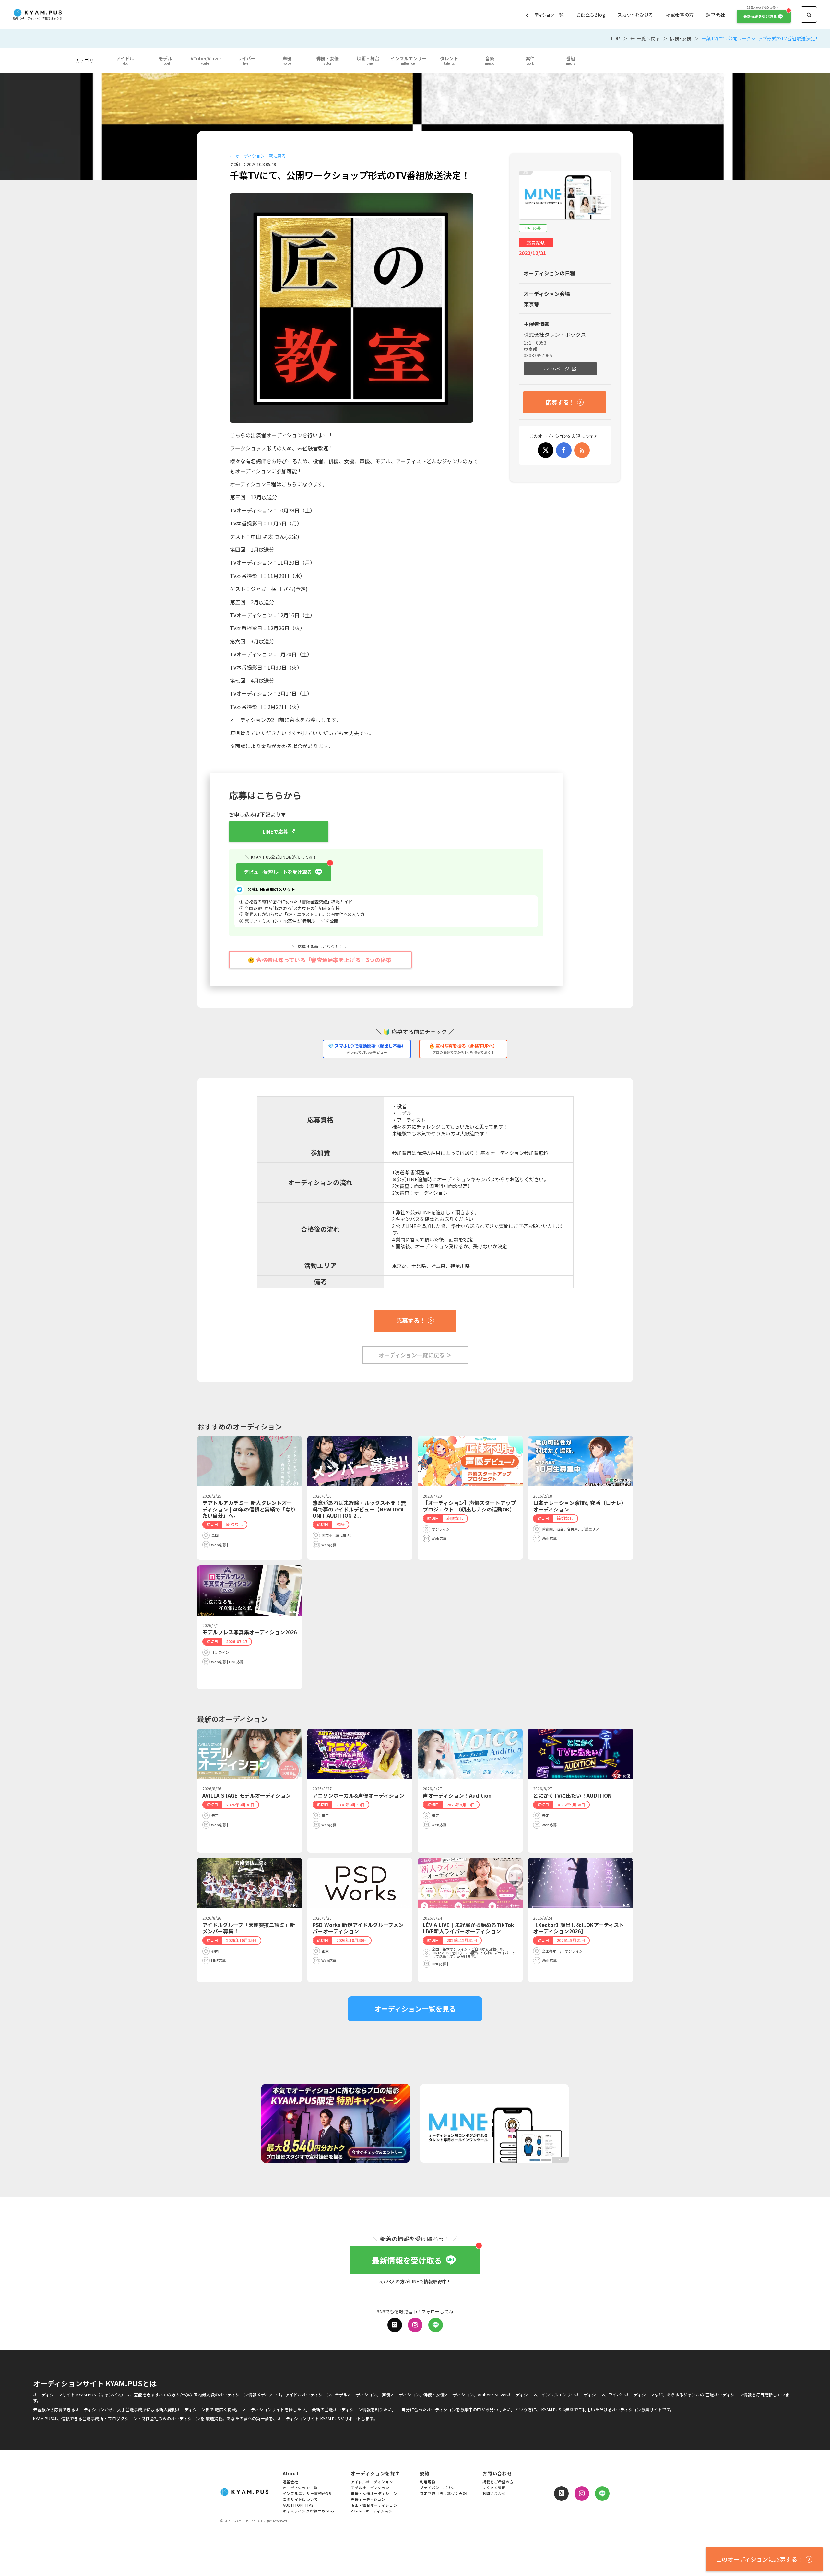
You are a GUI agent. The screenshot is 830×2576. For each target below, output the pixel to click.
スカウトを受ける (635, 15)
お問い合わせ (494, 2494)
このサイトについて (300, 2500)
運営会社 (716, 15)
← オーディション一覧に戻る (258, 156)
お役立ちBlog (591, 15)
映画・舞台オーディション (374, 2505)
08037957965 (538, 355)
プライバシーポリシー (439, 2488)
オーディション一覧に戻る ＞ (415, 1355)
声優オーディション (368, 2500)
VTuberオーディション (372, 2511)
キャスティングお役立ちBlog (309, 2511)
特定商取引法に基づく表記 (443, 2494)
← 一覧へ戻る (645, 38)
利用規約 (428, 2482)
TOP (615, 38)
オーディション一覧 (544, 15)
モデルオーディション (370, 2488)
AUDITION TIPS (298, 2505)
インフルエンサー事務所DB (307, 2494)
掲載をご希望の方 (498, 2482)
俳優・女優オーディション (374, 2494)
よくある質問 (494, 2488)
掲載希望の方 (680, 15)
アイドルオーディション (372, 2482)
